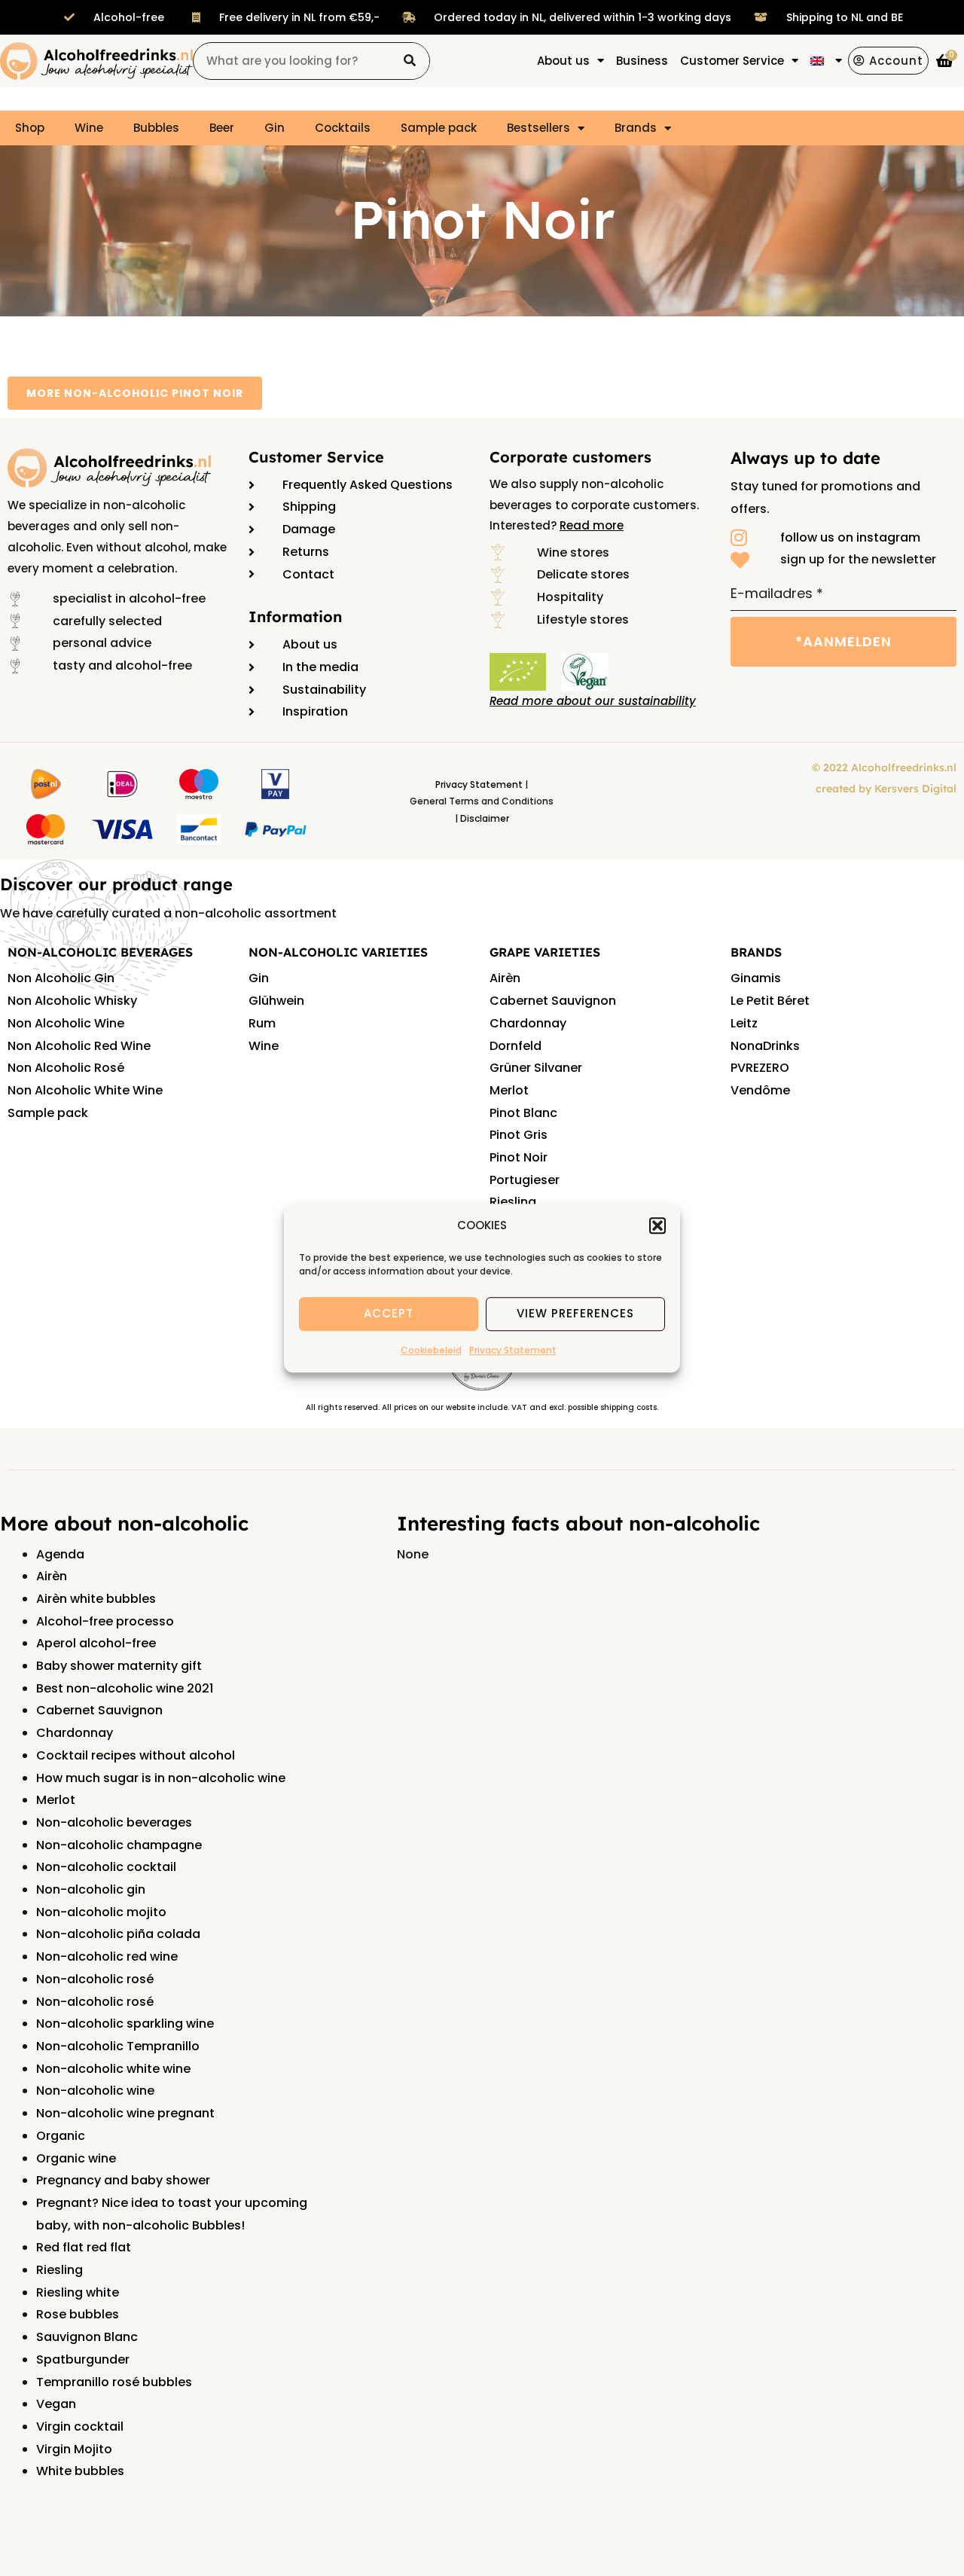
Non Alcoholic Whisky (72, 1001)
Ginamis (756, 978)
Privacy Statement (513, 1350)
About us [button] (563, 61)
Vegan (56, 2404)
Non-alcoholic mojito (101, 1912)
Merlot (509, 1090)
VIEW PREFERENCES (575, 1314)
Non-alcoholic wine (95, 2091)
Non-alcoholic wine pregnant (125, 2113)
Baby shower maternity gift (119, 1666)
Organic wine (76, 2158)
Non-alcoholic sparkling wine (125, 2024)
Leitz (744, 1023)
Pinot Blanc (523, 1113)
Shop (30, 128)
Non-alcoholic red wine (107, 1956)
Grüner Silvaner (536, 1068)
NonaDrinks (765, 1046)
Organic (61, 2136)
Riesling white (78, 2292)
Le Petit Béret (770, 1001)
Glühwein (276, 1001)
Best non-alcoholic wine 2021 (125, 1688)
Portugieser (525, 1180)
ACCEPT (389, 1314)
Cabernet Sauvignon (553, 1001)
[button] (657, 1225)
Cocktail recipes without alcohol (136, 1755)
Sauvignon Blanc (87, 2337)
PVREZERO (760, 1068)
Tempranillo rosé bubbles (114, 2382)
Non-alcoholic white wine (113, 2069)
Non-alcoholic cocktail (106, 1867)
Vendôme (760, 1090)
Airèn (505, 978)
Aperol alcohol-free (96, 1643)
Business (642, 61)
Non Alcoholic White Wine (85, 1090)
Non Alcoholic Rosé (66, 1068)
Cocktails (343, 128)
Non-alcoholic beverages (114, 1822)
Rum (262, 1023)
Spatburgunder (83, 2359)
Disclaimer (485, 818)
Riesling (513, 1202)
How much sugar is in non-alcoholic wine (161, 1778)
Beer (222, 128)
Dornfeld (516, 1046)
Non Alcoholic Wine (66, 1023)
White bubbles (80, 2471)
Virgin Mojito (74, 2449)
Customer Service (316, 457)
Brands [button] (636, 128)
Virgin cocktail (80, 2426)
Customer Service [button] (732, 61)
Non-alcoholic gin (91, 1889)
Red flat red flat (84, 2247)
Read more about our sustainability (593, 701)
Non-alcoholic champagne (119, 1845)
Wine (89, 128)
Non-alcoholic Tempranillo (118, 2046)
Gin (275, 128)
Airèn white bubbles (96, 1599)
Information (295, 617)
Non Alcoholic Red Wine (79, 1046)
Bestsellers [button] (538, 128)
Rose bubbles (78, 2314)
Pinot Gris (519, 1135)
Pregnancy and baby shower (123, 2180)
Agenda (60, 1554)
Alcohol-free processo (105, 1621)
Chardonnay (528, 1023)
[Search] (410, 61)
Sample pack (439, 128)
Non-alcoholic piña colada (118, 1934)
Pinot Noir (519, 1157)
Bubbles (156, 128)
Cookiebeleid (431, 1350)
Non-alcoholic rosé (95, 1979)
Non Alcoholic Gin (61, 978)
